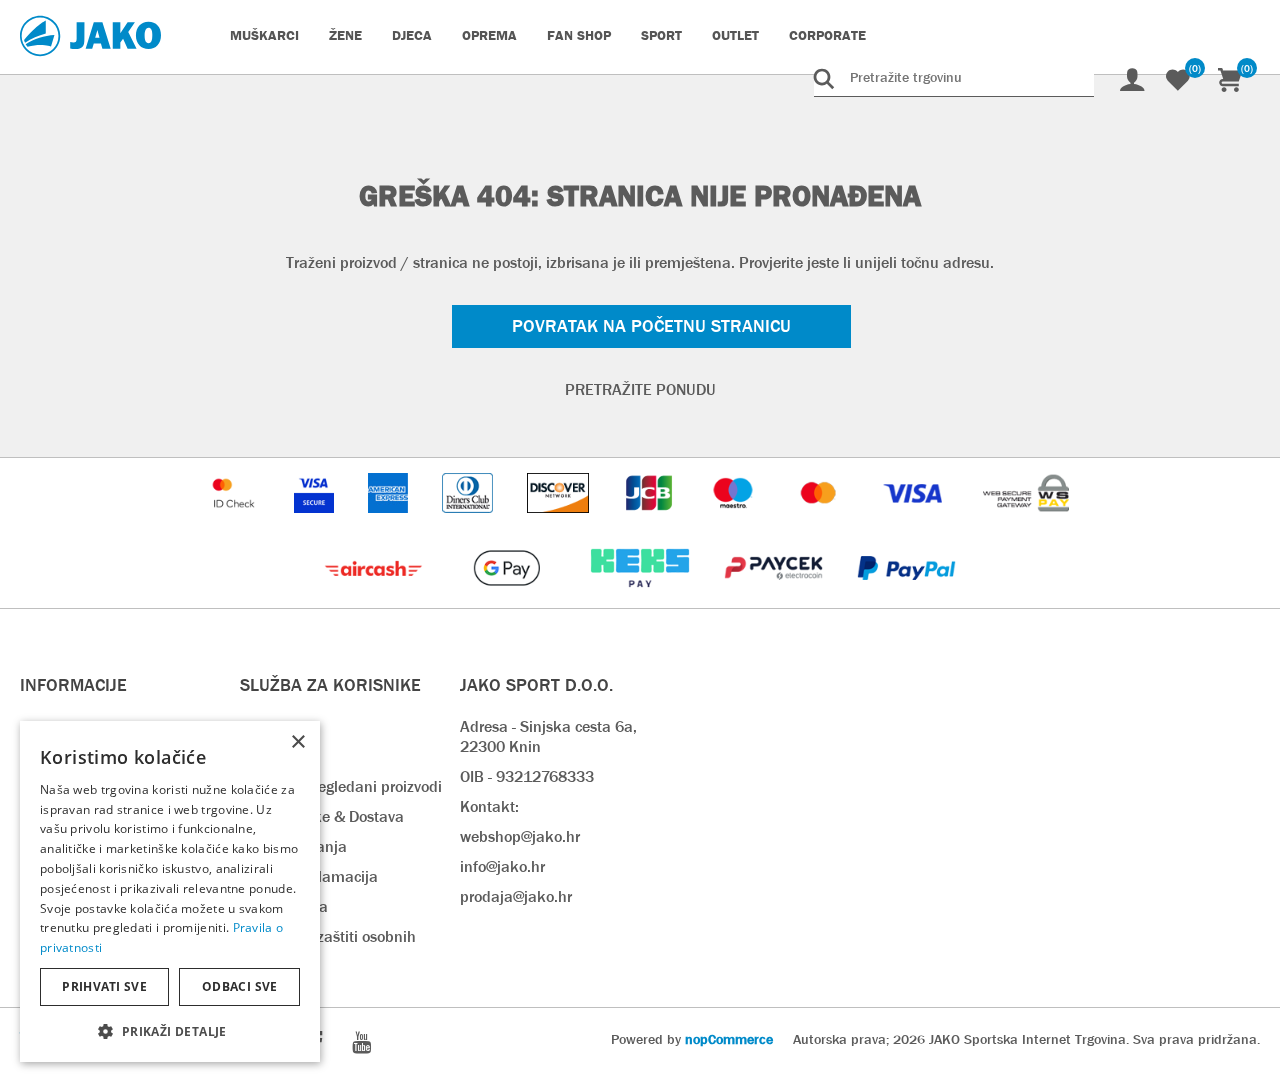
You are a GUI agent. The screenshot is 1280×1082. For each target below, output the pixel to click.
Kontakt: (489, 806)
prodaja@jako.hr (516, 896)
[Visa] (915, 522)
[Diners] (469, 522)
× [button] (297, 742)
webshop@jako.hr (520, 836)
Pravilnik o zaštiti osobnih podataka (328, 946)
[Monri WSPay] (1026, 522)
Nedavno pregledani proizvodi (341, 786)
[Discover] (560, 522)
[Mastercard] (821, 522)
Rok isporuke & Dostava (322, 816)
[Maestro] (735, 522)
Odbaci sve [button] (240, 986)
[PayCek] (775, 597)
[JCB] (651, 522)
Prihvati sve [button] (104, 986)
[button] (170, 1030)
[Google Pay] (508, 597)
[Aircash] (375, 597)
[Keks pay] (641, 597)
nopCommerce (729, 1039)
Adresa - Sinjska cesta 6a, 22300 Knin (548, 736)
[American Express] (390, 522)
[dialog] (170, 891)
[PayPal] (906, 597)
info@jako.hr (502, 866)
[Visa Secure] (316, 522)
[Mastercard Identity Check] (236, 522)
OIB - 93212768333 (527, 776)
